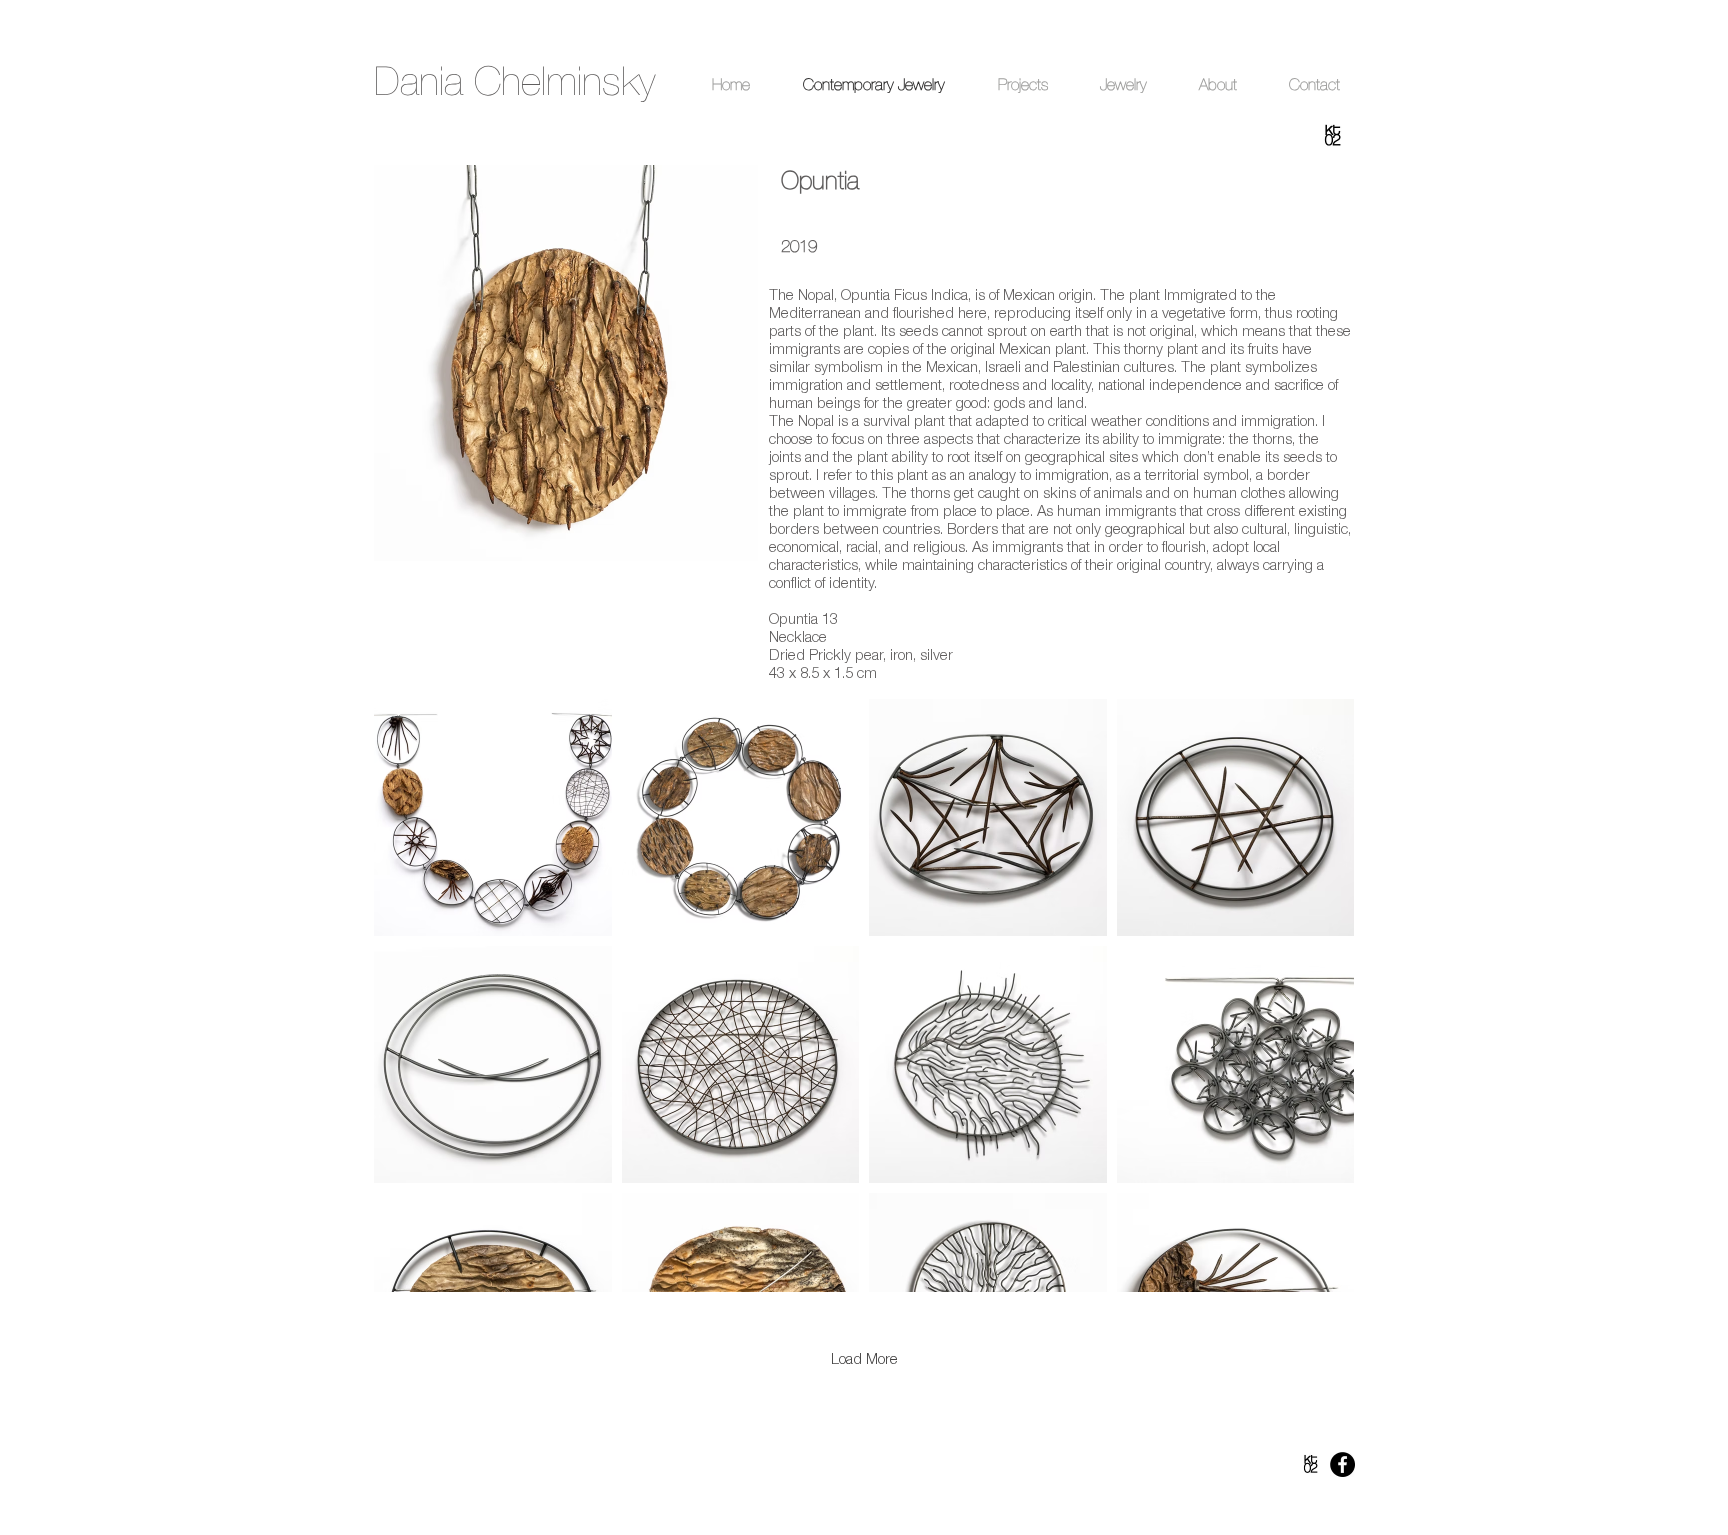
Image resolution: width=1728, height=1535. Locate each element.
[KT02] (1310, 1464)
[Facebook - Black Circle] (1342, 1464)
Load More (864, 1358)
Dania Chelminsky (514, 81)
